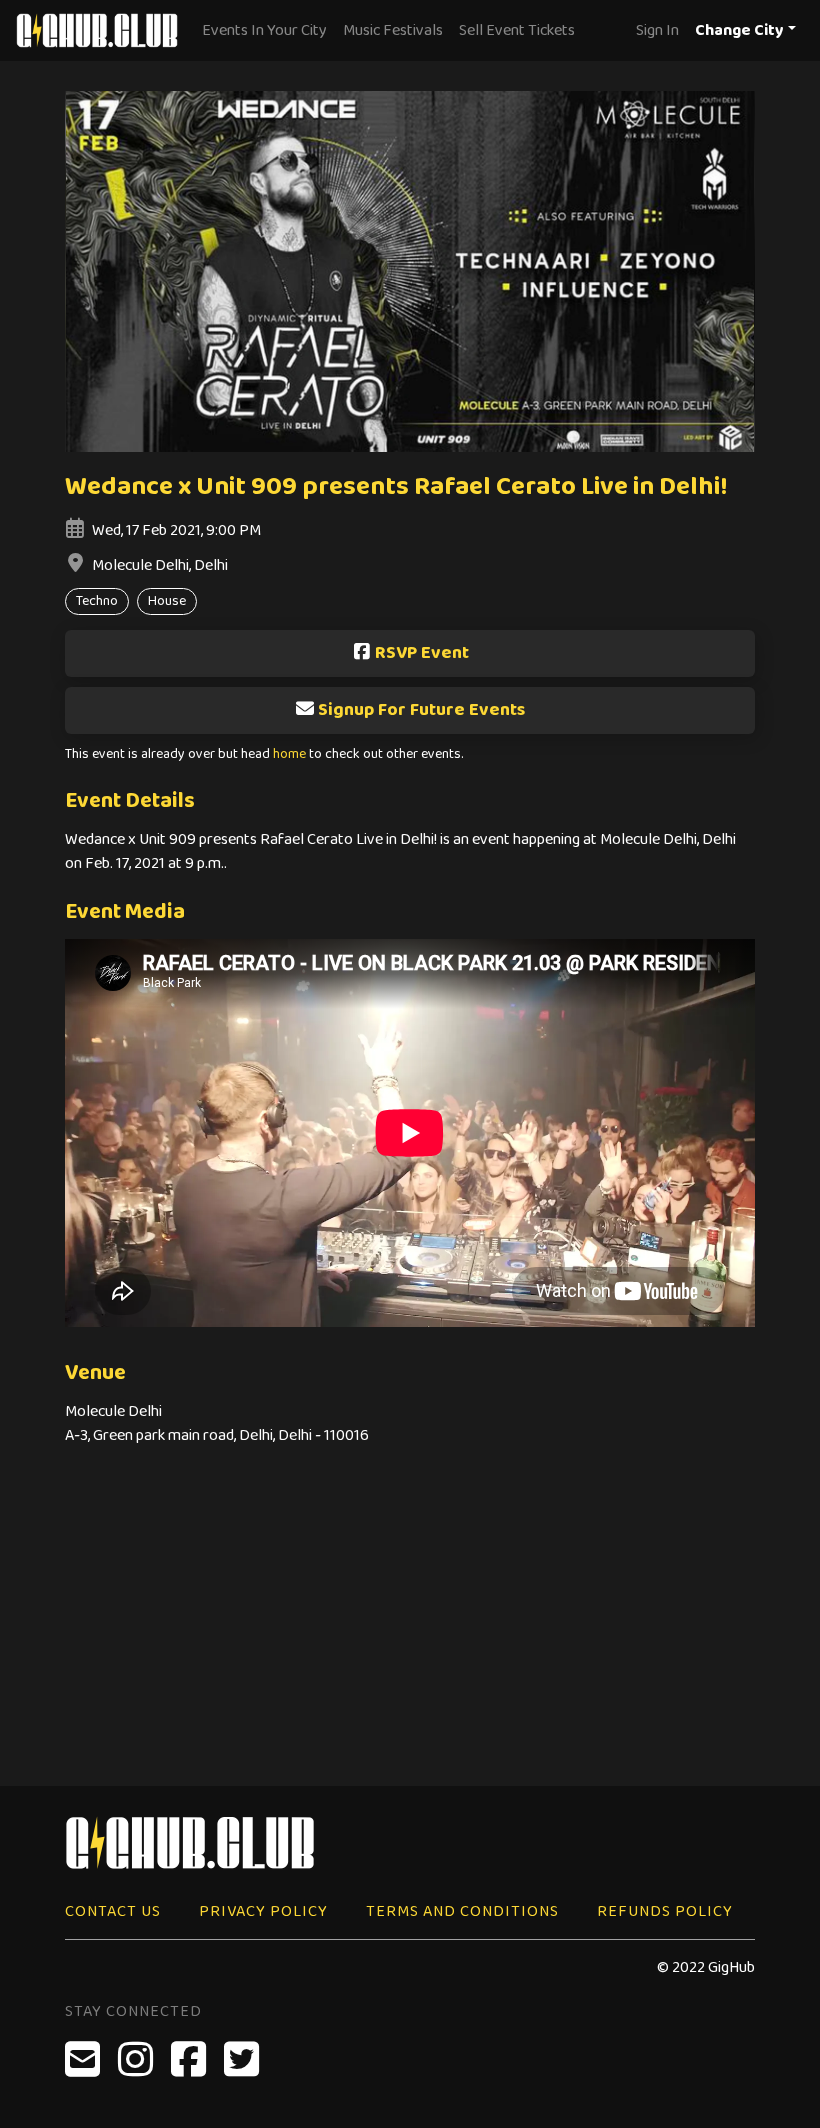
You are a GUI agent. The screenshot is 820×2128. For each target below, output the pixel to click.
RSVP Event (422, 653)
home (289, 754)
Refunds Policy (665, 1911)
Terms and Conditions (462, 1911)
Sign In (657, 30)
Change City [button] (739, 30)
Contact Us (113, 1911)
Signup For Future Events (421, 710)
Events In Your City (264, 30)
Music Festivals (393, 30)
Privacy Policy (263, 1911)
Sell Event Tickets (517, 30)
